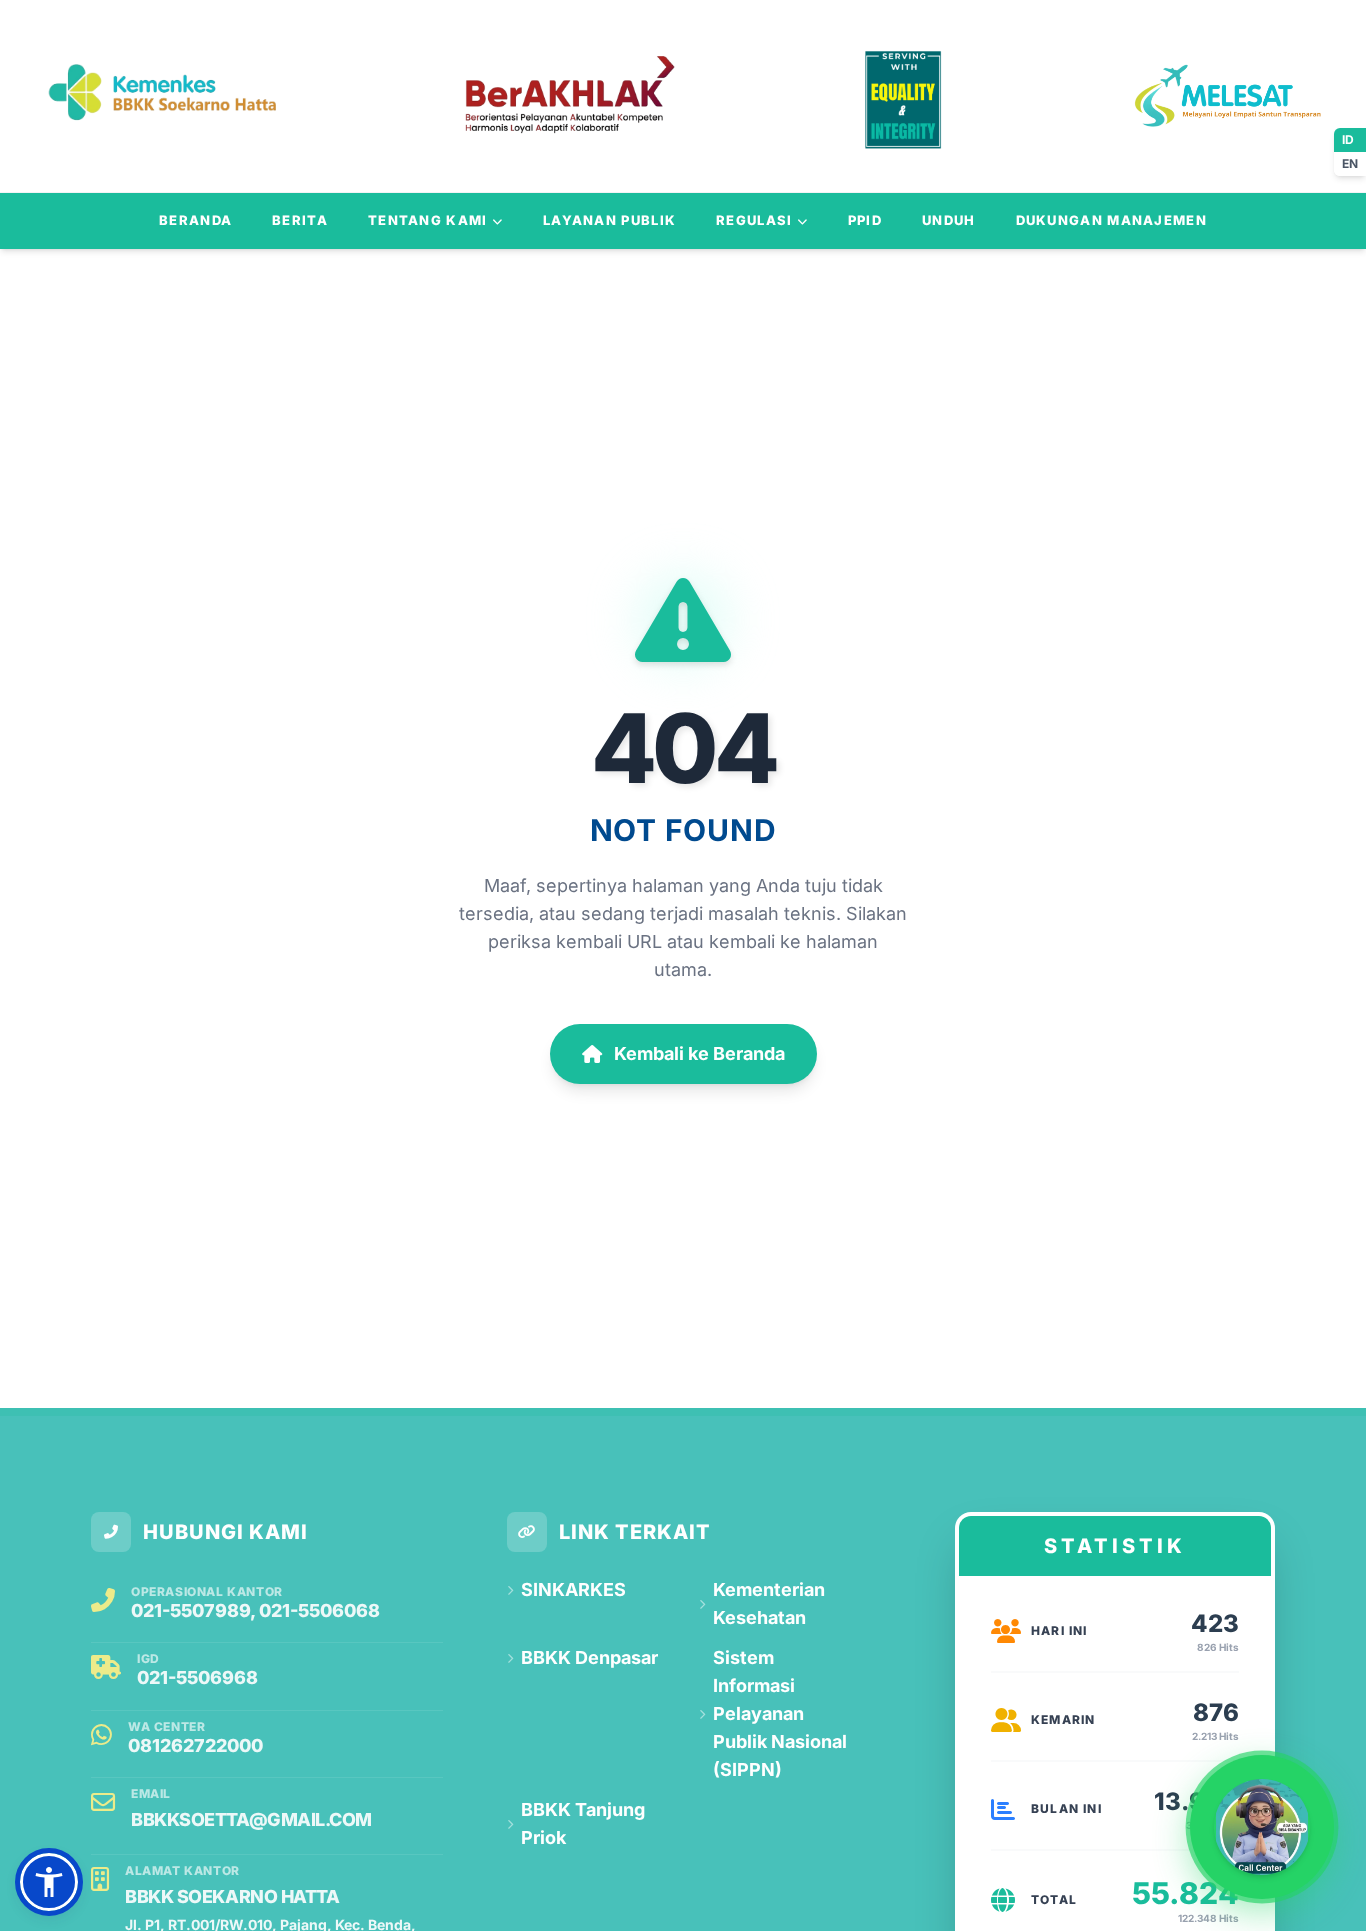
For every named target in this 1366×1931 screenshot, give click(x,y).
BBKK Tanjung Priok (583, 1823)
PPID (865, 220)
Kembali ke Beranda (699, 1053)
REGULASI (754, 220)
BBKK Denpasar (589, 1657)
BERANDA (195, 220)
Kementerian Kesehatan (769, 1603)
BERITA (300, 220)
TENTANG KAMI (428, 220)
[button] (49, 1882)
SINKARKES (573, 1589)
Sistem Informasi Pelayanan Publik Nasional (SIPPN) (780, 1713)
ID (1348, 139)
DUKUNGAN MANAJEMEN (1111, 220)
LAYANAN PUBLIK (609, 220)
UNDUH (949, 220)
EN (1350, 163)
